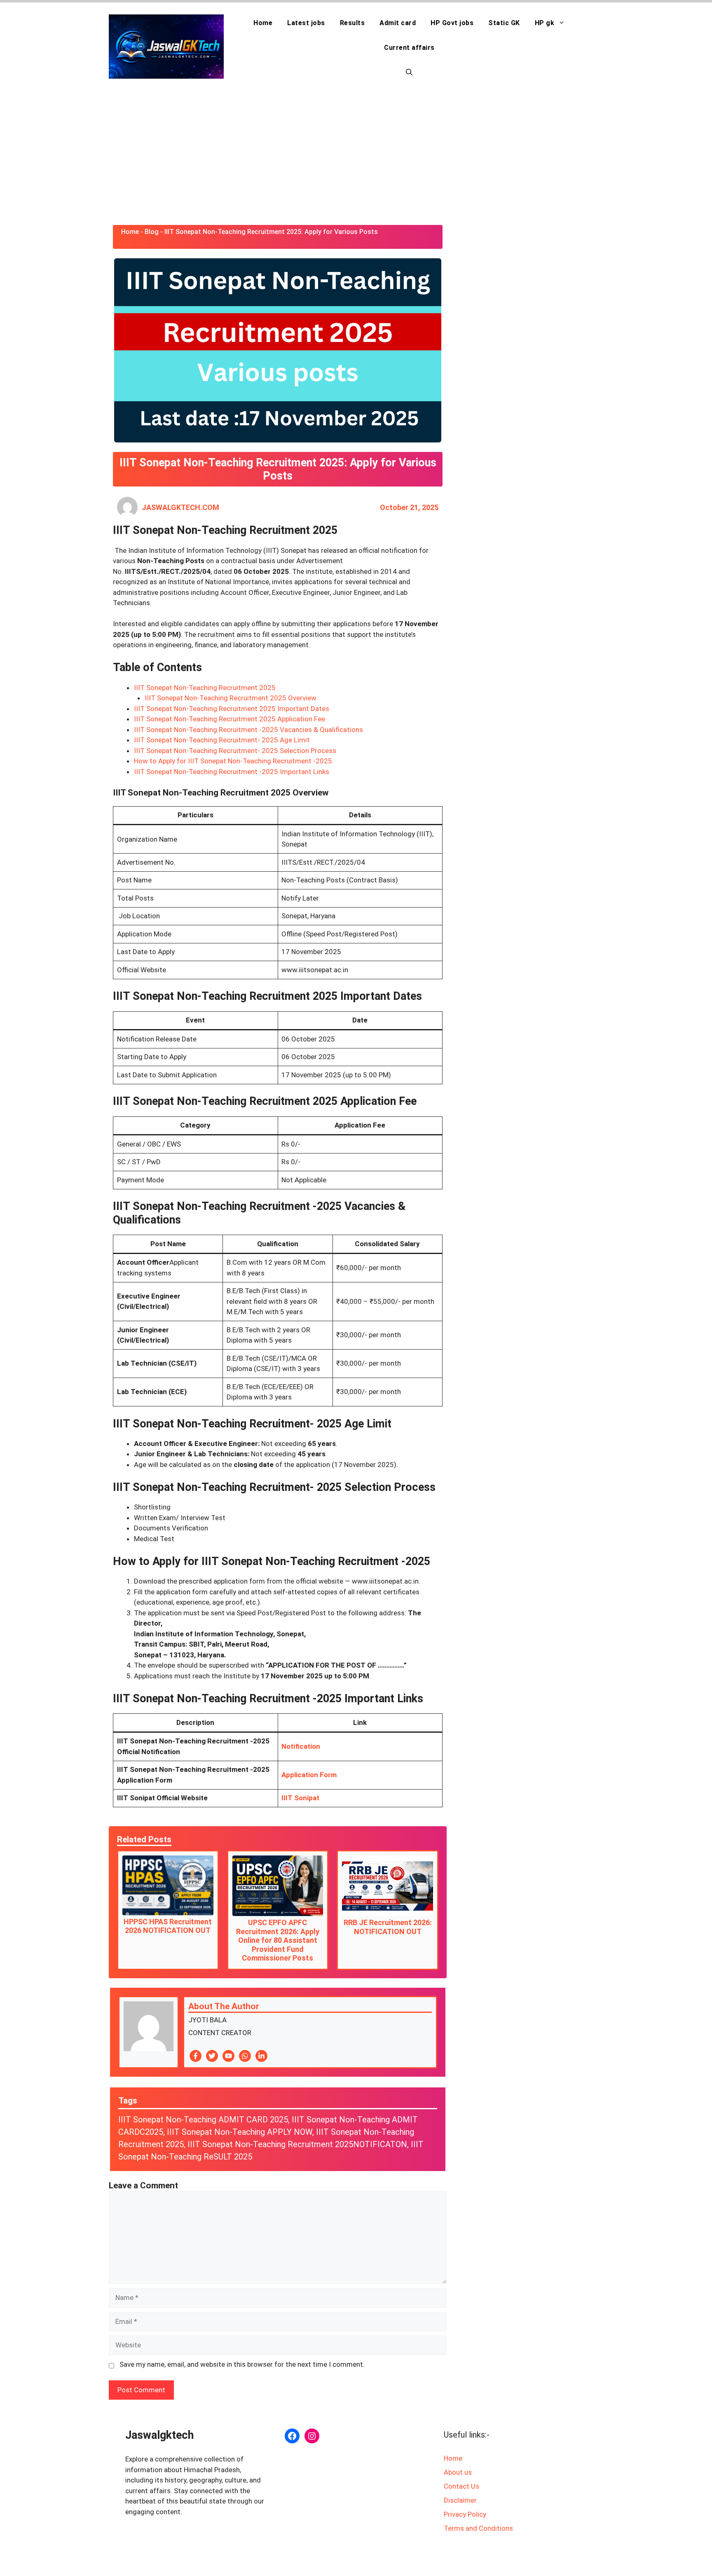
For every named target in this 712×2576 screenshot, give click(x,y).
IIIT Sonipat (300, 1798)
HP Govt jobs (452, 23)
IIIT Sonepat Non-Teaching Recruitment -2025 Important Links (232, 772)
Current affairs (409, 48)
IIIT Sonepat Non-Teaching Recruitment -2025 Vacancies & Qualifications (248, 730)
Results (352, 23)
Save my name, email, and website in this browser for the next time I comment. (242, 2364)
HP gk (545, 23)
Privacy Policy (465, 2514)
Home (263, 23)
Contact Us (461, 2486)
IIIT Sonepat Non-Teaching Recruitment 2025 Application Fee (230, 719)
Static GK (504, 23)
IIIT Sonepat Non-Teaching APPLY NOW (240, 2132)
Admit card (398, 23)
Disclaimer (460, 2500)
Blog (152, 232)
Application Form (309, 1775)
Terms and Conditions (478, 2528)
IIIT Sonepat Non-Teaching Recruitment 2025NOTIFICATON (297, 2144)
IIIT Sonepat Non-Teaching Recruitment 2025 (205, 688)
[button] (409, 73)
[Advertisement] (356, 155)
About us (458, 2472)
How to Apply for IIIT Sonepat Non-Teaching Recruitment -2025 (233, 761)
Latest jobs (306, 23)
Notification (301, 1746)
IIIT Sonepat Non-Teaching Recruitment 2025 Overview (231, 698)
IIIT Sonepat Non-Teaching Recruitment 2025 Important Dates (232, 709)
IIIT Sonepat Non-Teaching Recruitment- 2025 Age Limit (222, 740)
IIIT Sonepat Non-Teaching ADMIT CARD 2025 (203, 2120)
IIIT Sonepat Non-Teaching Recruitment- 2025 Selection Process (235, 751)
